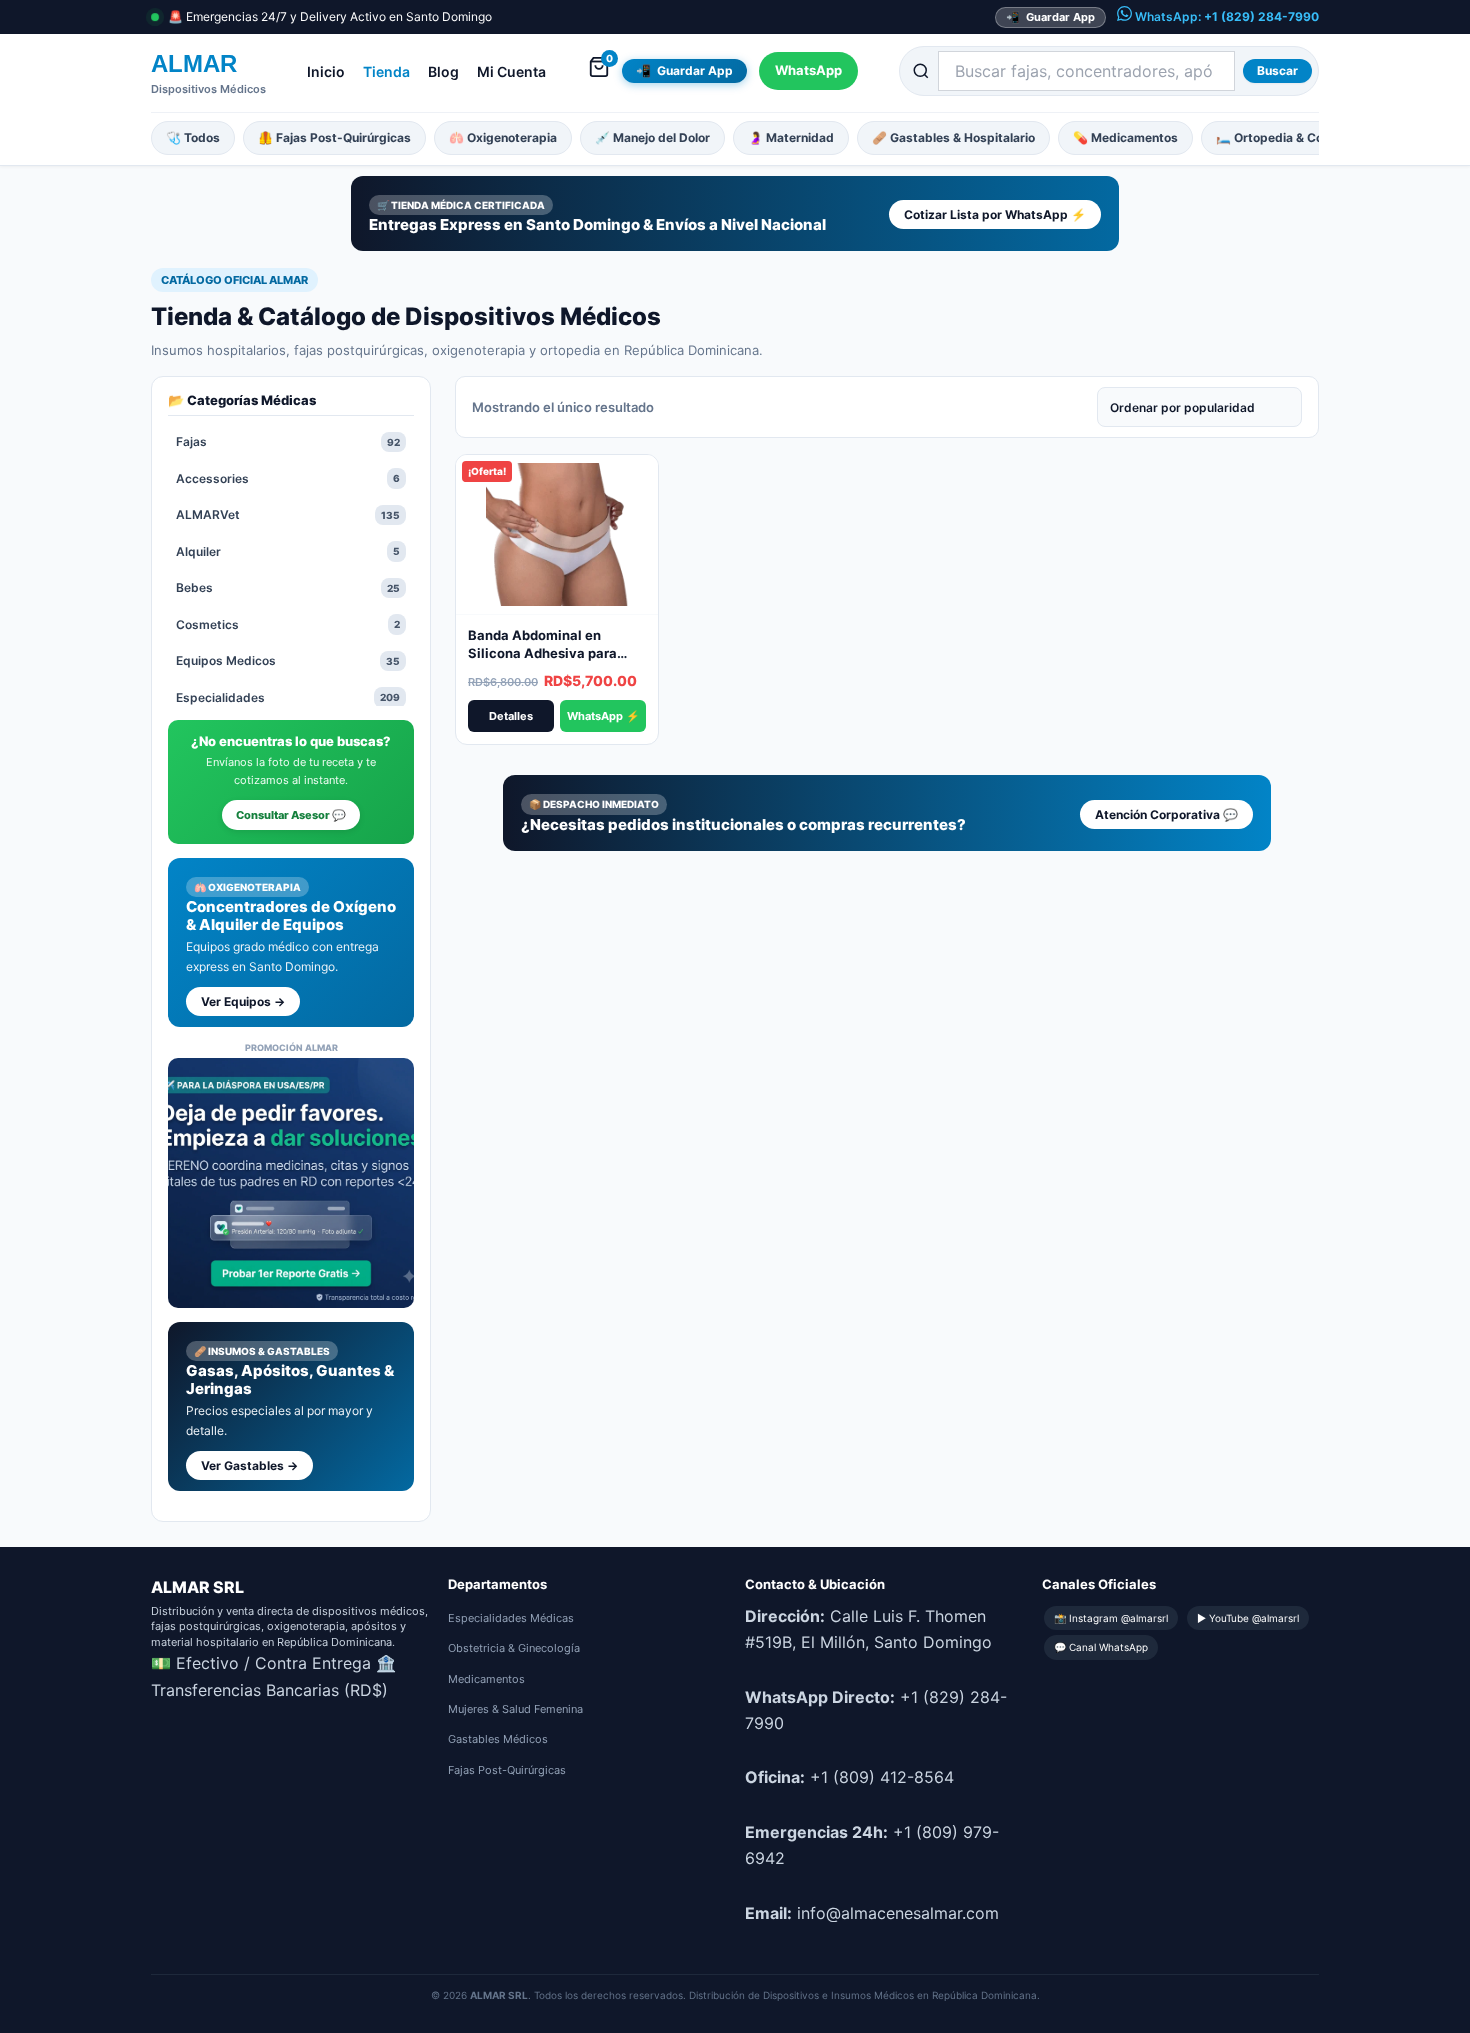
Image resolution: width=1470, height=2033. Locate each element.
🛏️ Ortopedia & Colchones (1292, 137)
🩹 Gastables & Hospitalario (953, 137)
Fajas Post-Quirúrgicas (507, 1770)
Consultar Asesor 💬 (291, 815)
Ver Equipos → (243, 1001)
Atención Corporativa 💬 (1166, 814)
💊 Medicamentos (1125, 137)
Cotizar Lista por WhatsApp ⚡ (995, 214)
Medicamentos (486, 1679)
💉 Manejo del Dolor (652, 137)
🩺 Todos (193, 137)
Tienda (386, 71)
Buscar (1277, 70)
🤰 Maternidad (791, 137)
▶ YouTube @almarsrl (1248, 1618)
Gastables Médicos (498, 1739)
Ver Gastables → (249, 1465)
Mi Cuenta (511, 71)
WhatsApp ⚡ (603, 716)
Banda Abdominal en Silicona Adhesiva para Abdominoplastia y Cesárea (557, 652)
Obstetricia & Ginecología (514, 1648)
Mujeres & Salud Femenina (515, 1709)
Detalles (511, 716)
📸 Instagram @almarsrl (1111, 1618)
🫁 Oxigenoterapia (503, 137)
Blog (443, 71)
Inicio (326, 71)
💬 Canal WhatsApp (1101, 1647)
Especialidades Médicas (511, 1618)
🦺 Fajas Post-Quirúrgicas (334, 137)
